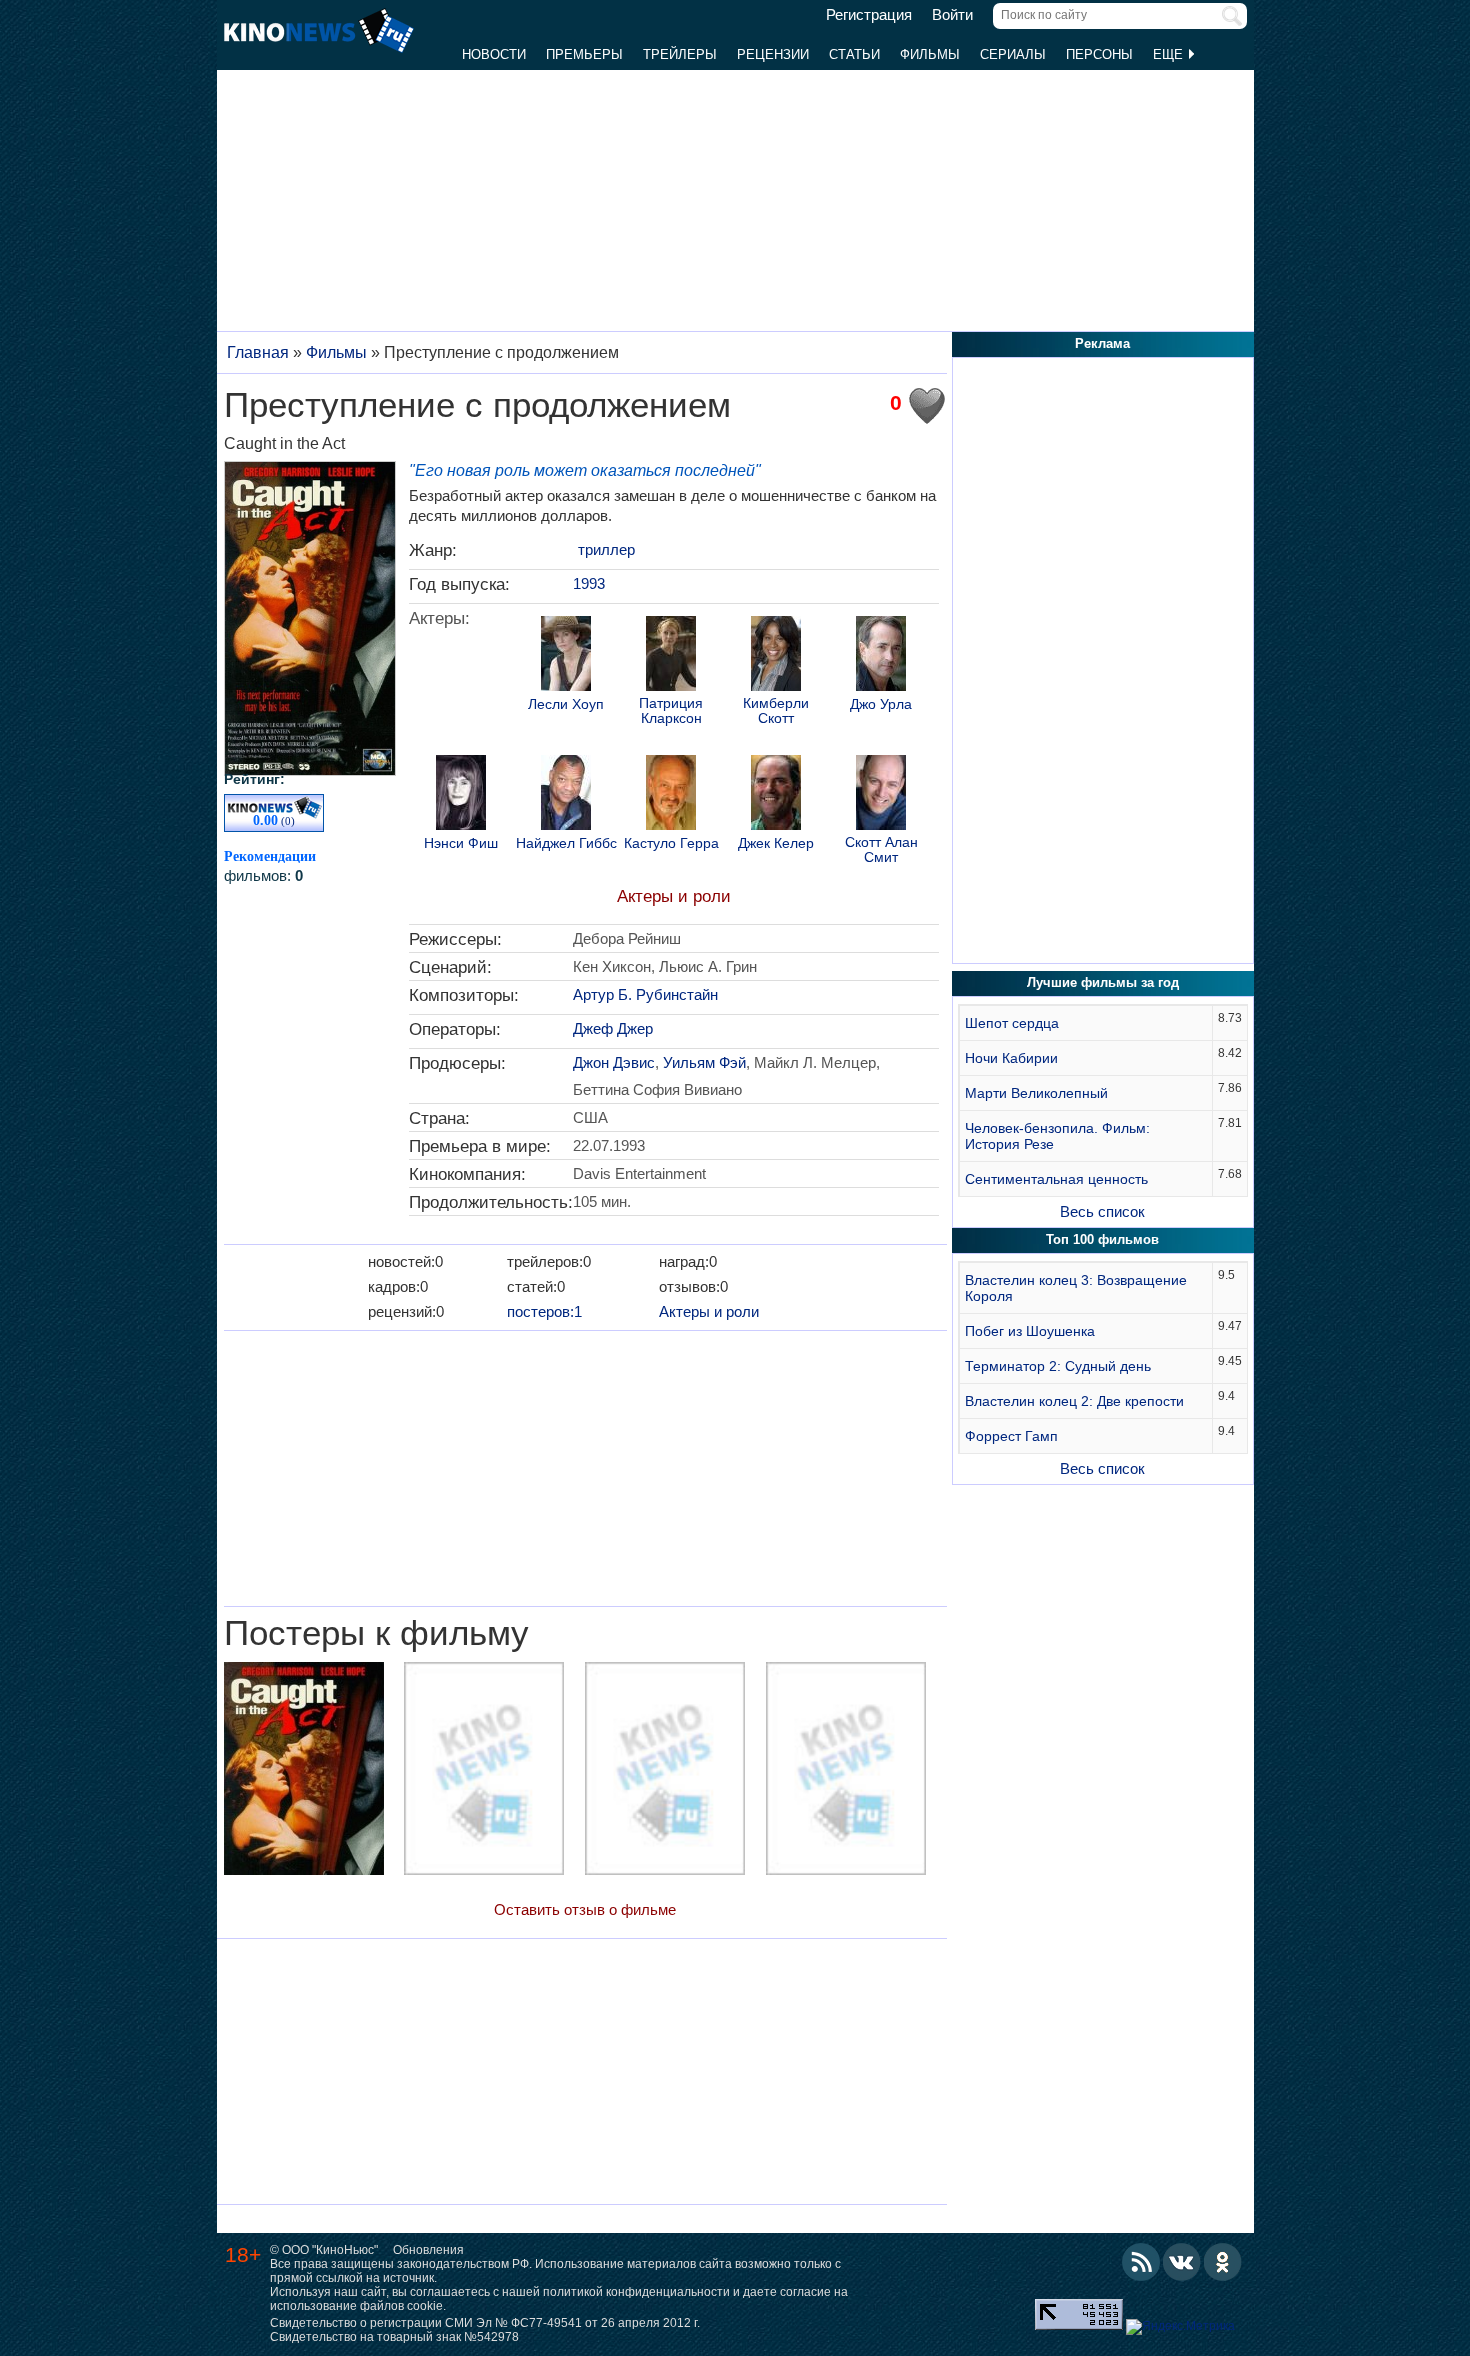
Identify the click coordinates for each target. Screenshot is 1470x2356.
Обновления (428, 2250)
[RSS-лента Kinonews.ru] (1141, 2262)
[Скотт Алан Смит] (881, 795)
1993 (589, 583)
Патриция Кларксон (671, 711)
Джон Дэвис (614, 1062)
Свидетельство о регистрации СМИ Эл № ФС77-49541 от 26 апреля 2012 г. (485, 2323)
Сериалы (1013, 54)
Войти (952, 15)
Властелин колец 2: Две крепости (1074, 1401)
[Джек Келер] (776, 795)
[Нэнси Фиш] (461, 795)
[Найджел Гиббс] (566, 795)
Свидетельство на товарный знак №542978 (394, 2337)
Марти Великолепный (1036, 1093)
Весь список (1102, 1211)
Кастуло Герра (671, 843)
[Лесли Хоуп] (566, 656)
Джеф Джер (613, 1028)
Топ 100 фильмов (1102, 1239)
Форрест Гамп (1011, 1436)
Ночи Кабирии (1011, 1058)
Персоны (1099, 54)
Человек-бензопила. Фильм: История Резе (1057, 1136)
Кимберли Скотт (776, 711)
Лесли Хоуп (566, 704)
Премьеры (584, 54)
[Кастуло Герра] (671, 795)
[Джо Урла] (881, 656)
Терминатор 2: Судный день (1058, 1366)
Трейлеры (680, 54)
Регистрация (869, 15)
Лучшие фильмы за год (1103, 982)
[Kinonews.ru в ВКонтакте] (1182, 2262)
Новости (494, 54)
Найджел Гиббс (566, 843)
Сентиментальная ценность (1056, 1179)
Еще (1170, 54)
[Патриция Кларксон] (671, 656)
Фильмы (930, 54)
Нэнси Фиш (461, 843)
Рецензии (773, 54)
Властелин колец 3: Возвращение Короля (1076, 1288)
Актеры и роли (674, 896)
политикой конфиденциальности (636, 2292)
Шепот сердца (1012, 1023)
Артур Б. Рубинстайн (645, 994)
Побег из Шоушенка (1030, 1331)
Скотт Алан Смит (881, 850)
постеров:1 (544, 1311)
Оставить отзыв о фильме (585, 1909)
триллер (606, 549)
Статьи (854, 54)
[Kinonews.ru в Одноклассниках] (1223, 2262)
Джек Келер (776, 843)
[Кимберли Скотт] (776, 656)
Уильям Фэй (704, 1062)
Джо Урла (881, 704)
